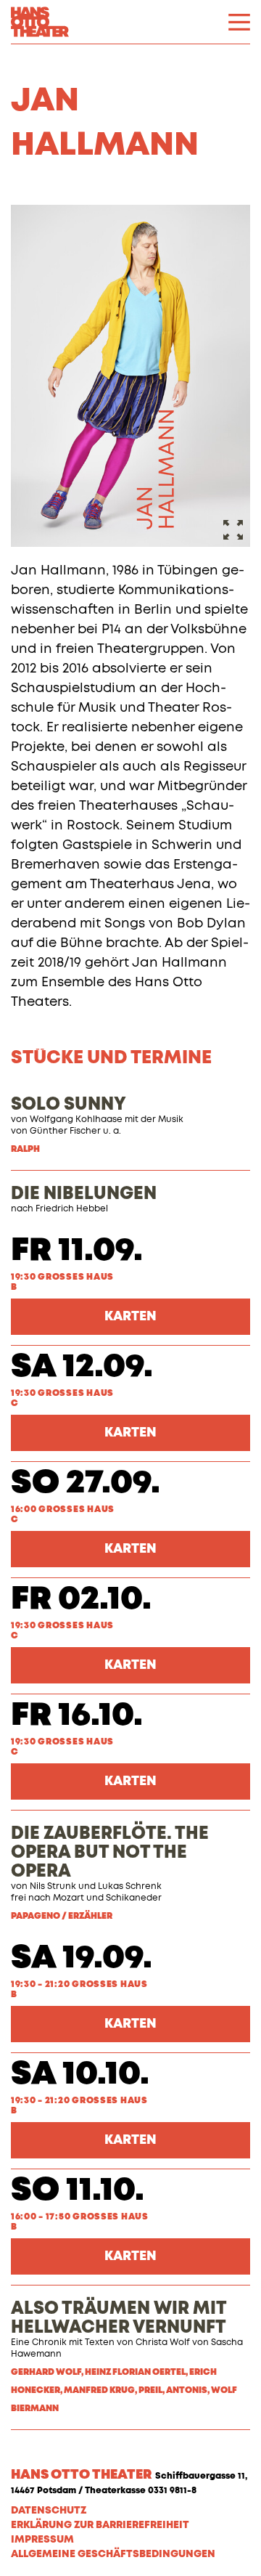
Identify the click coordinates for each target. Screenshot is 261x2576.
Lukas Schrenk (130, 1887)
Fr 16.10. (77, 1716)
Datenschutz (49, 2511)
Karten (130, 1317)
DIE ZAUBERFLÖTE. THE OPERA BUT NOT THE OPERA (110, 1853)
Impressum (42, 2540)
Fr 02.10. (81, 1600)
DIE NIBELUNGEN (84, 1194)
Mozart (69, 1898)
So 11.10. (78, 2191)
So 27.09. (86, 1483)
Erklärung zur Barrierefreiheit (100, 2525)
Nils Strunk (53, 1887)
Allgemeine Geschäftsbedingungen (113, 2554)
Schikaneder (134, 1898)
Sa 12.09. (82, 1367)
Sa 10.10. (80, 2075)
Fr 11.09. (77, 1251)
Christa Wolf (163, 2343)
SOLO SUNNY (69, 1105)
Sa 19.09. (82, 1958)
